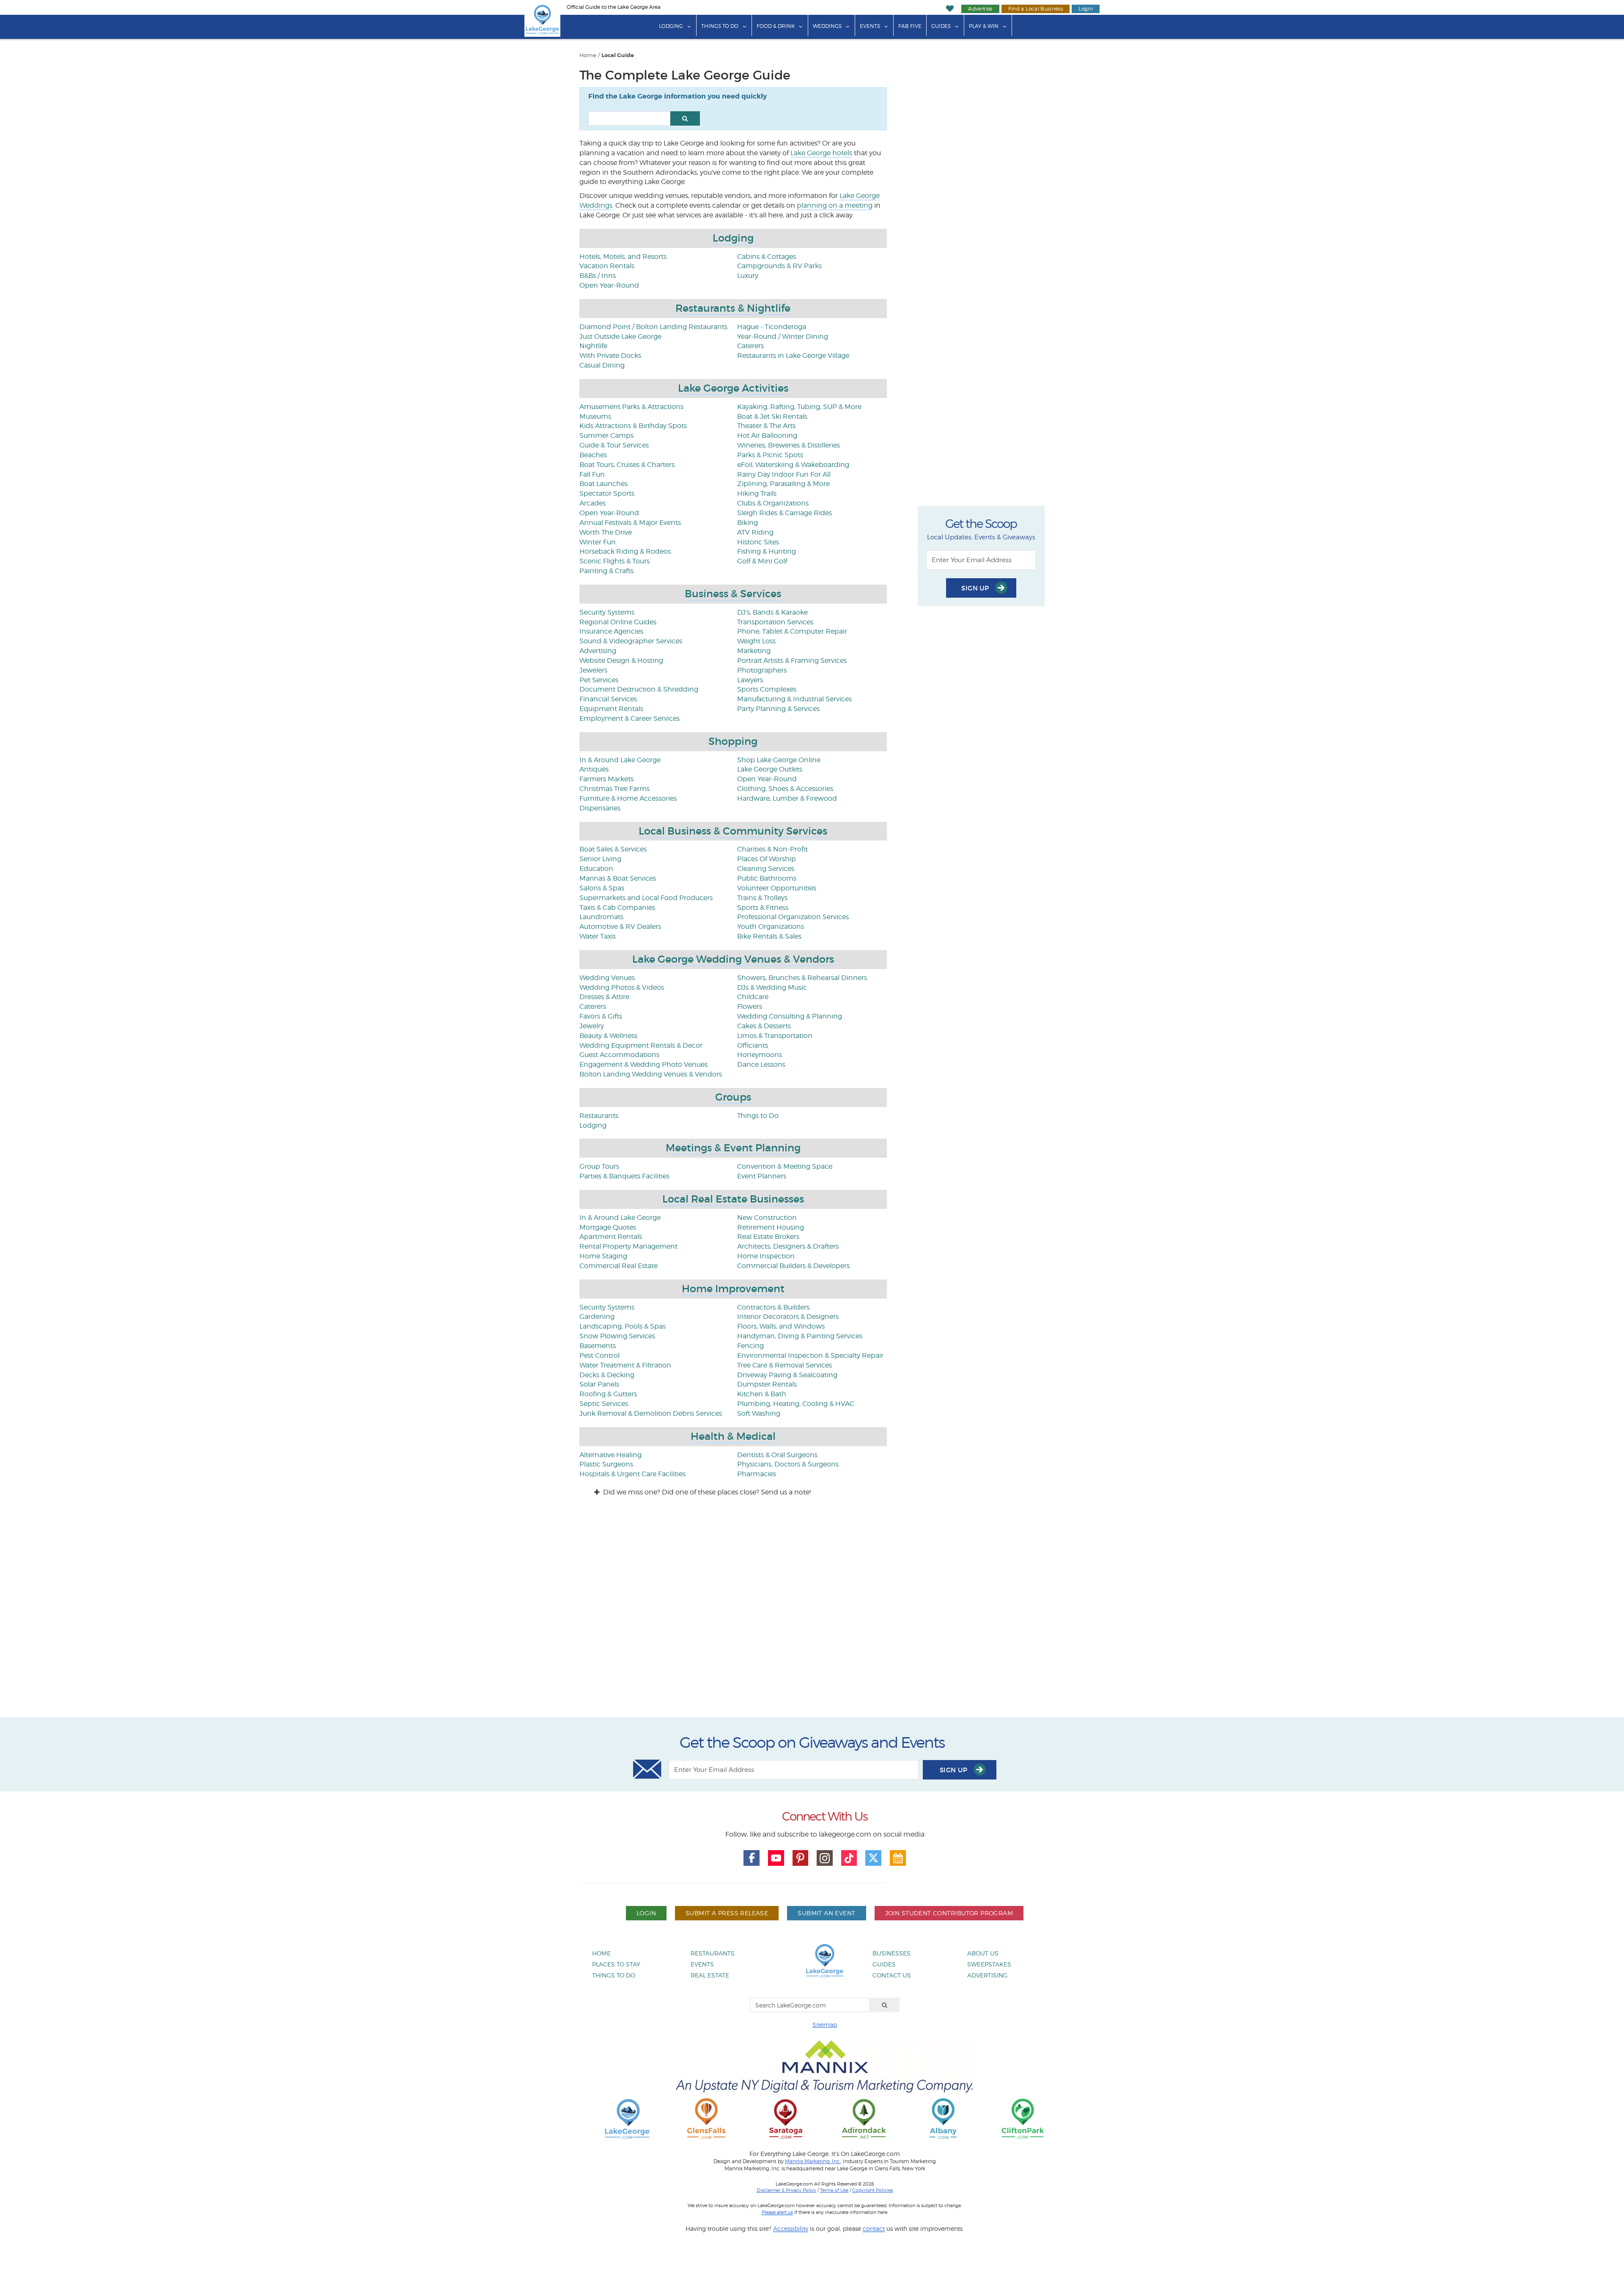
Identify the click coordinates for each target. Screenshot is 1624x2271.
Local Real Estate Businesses (733, 1199)
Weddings (827, 26)
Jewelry (592, 1026)
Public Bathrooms (767, 878)
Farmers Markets (606, 779)
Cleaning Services (766, 869)
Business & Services (733, 594)
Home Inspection (766, 1256)
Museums (595, 416)
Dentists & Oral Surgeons (777, 1455)
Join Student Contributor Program (949, 1913)
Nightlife (593, 346)
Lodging (671, 26)
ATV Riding (755, 532)
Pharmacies (757, 1474)
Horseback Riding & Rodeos (625, 551)
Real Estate (710, 1975)
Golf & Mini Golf (762, 561)
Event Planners (762, 1176)
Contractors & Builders (773, 1307)
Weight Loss (756, 641)
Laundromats (601, 917)
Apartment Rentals (611, 1237)
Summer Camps (606, 435)
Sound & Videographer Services (631, 641)
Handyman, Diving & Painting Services (800, 1336)
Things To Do (720, 26)
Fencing (750, 1346)
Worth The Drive (606, 532)
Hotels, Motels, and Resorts (623, 257)
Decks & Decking (607, 1375)
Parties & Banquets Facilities (624, 1176)
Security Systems (607, 612)
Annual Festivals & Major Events (630, 523)
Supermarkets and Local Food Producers (646, 898)
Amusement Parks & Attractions (631, 407)
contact (874, 2228)
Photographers (762, 670)
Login (1086, 9)
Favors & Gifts (601, 1016)
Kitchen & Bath (762, 1394)
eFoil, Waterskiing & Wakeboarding (793, 465)
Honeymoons (760, 1055)
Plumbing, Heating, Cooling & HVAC (796, 1404)
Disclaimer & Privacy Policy (786, 2190)
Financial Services (608, 699)
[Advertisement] (812, 1615)
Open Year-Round (609, 285)
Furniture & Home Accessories (628, 798)
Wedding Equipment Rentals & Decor (641, 1045)
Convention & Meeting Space (785, 1166)
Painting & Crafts (606, 571)
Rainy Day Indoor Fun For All (784, 474)
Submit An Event (826, 1913)
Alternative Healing (610, 1455)
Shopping (733, 741)
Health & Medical (733, 1436)
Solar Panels (599, 1384)
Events (870, 26)
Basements (598, 1346)
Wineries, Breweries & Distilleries (789, 445)
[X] (873, 1858)
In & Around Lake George (620, 760)
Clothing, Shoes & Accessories (785, 789)
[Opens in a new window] (706, 2118)
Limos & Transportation (775, 1036)
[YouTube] (776, 1858)
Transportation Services (775, 622)
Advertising (598, 651)
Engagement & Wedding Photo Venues (643, 1064)
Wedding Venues (607, 978)
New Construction (767, 1218)
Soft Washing (759, 1413)
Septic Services (604, 1404)
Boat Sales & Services (613, 849)
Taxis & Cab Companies (617, 908)
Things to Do (758, 1116)
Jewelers (593, 670)
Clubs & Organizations (773, 503)
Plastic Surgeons (606, 1464)
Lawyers (750, 680)
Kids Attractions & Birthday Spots (633, 426)
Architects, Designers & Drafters (788, 1246)
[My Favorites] (950, 9)
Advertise (980, 9)
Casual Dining (602, 365)
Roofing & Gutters (608, 1394)
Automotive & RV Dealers (620, 927)
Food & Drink (776, 26)
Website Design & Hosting (621, 660)
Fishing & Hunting (767, 551)
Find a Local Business (1036, 9)
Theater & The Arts (766, 426)
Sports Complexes (767, 689)
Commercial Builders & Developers (793, 1266)
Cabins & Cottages (767, 257)
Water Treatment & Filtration (625, 1365)
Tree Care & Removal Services (785, 1365)
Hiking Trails (757, 493)
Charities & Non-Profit (772, 849)
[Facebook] (752, 1858)
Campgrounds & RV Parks (779, 266)
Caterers (750, 346)
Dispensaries (600, 808)
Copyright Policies (872, 2190)
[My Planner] (898, 1858)
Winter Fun (598, 542)
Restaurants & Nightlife (733, 308)
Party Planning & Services (778, 709)
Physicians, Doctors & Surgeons (788, 1464)
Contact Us (892, 1975)
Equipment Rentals (611, 709)
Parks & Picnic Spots (770, 455)
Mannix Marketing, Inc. (813, 2161)
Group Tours (599, 1166)
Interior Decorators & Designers (788, 1317)
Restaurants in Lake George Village (793, 356)
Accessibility (791, 2228)
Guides (941, 26)
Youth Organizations (771, 927)
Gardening (597, 1317)
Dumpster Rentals (767, 1384)
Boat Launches (604, 484)
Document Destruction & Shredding (639, 689)
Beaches (593, 455)
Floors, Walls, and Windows (781, 1326)
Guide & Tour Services (614, 445)
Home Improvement (733, 1289)
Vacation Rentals (607, 266)
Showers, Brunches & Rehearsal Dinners (802, 978)
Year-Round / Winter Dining (783, 336)
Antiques (594, 769)
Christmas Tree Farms (614, 789)
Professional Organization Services (793, 917)
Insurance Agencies (611, 631)
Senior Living (600, 859)
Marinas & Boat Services (618, 878)
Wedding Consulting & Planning (790, 1016)
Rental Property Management (628, 1246)
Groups (733, 1097)
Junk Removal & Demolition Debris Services (651, 1413)
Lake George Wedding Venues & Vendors (733, 959)
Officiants (753, 1045)
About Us (983, 1953)
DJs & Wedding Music (772, 987)
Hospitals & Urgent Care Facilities (632, 1474)
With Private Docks (610, 356)
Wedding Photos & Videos (622, 987)
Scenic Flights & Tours (614, 561)
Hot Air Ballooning (767, 435)
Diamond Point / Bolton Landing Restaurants (653, 327)
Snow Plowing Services (617, 1336)
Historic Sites (758, 542)
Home (588, 55)
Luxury (748, 276)
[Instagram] (825, 1858)
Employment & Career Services (630, 718)
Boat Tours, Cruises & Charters (627, 465)
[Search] (885, 2005)
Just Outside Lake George (620, 336)
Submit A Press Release (727, 1913)
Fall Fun (592, 474)
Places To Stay (616, 1964)
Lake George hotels (821, 153)
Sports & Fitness (763, 908)
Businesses (892, 1953)
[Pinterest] (801, 1858)
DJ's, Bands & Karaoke (772, 612)
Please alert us (777, 2212)
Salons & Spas (602, 888)
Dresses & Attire (604, 997)
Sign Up (976, 588)
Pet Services (599, 680)
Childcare (753, 997)
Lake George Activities (733, 388)
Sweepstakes (989, 1964)
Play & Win (984, 26)
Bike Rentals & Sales (769, 936)
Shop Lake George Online (779, 760)
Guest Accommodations (619, 1055)
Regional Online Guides (618, 622)
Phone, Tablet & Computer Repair (792, 631)
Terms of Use (834, 2190)
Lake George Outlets (770, 769)
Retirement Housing (771, 1227)
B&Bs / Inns (598, 276)
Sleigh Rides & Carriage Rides (785, 513)
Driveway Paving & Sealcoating (787, 1375)
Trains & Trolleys (762, 898)
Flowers (750, 1006)
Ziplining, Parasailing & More (783, 484)
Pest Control (599, 1355)
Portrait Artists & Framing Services (792, 660)
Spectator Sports (607, 493)
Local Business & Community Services (733, 831)
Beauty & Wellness (608, 1036)
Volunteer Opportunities (777, 888)
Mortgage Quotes (608, 1227)
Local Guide (618, 55)
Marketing (754, 651)
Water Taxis (598, 936)
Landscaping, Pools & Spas (623, 1326)
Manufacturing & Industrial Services (794, 699)
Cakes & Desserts (764, 1026)
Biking (748, 523)
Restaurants (599, 1116)
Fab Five (910, 26)
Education (596, 869)
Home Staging (603, 1256)
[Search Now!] (685, 118)
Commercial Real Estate (619, 1266)
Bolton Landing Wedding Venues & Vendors (651, 1074)
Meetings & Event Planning (733, 1148)
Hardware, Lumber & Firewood (787, 798)
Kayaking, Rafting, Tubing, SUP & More (799, 407)
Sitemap (825, 2025)
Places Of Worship (767, 859)
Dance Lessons (761, 1064)
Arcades (593, 503)
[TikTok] (849, 1858)
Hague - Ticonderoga (772, 327)
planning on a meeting (835, 205)
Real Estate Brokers (768, 1237)
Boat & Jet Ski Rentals (772, 416)
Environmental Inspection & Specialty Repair (810, 1355)
